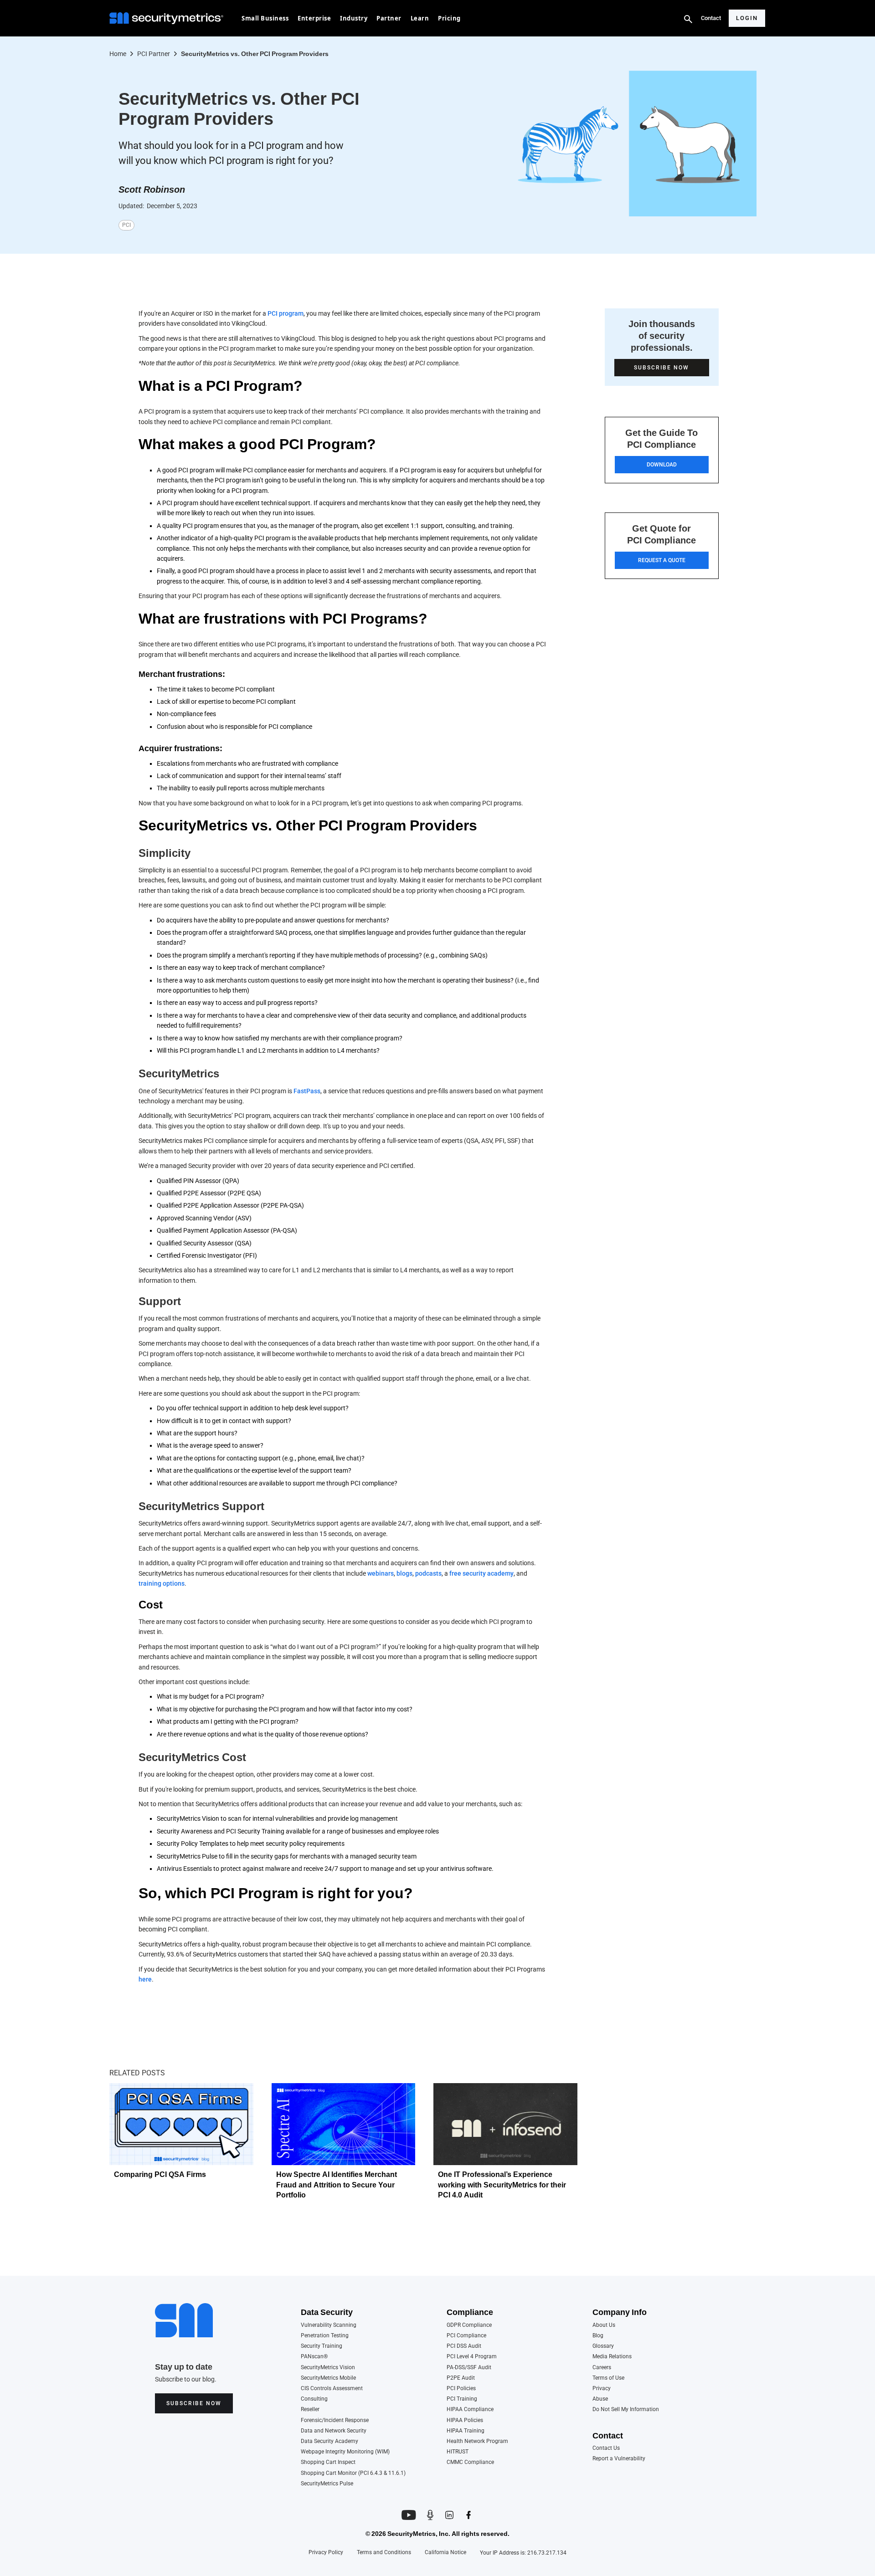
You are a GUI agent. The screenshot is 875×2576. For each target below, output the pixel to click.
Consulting (314, 2399)
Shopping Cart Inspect (328, 2462)
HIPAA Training (466, 2431)
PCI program (286, 313)
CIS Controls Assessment (332, 2389)
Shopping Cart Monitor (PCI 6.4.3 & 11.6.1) (353, 2473)
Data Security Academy (329, 2441)
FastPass (307, 1091)
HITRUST (458, 2452)
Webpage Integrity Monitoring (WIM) (345, 2452)
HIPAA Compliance (470, 2410)
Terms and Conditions (384, 2553)
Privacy (602, 2389)
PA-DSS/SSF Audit (469, 2368)
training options (162, 1583)
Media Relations (612, 2357)
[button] (265, 18)
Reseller (310, 2410)
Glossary (603, 2346)
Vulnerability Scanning (329, 2325)
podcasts (428, 1573)
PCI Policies (461, 2389)
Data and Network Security (334, 2431)
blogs (404, 1573)
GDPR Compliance (469, 2325)
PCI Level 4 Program (472, 2357)
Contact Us (606, 2448)
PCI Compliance (466, 2336)
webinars (381, 1573)
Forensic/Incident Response (335, 2420)
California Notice (445, 2553)
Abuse (600, 2399)
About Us (604, 2325)
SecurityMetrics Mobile (328, 2378)
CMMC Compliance (470, 2462)
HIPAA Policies (465, 2420)
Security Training (322, 2346)
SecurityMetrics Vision (328, 2368)
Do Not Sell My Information (626, 2410)
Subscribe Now (194, 2403)
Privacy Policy (326, 2553)
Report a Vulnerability (619, 2459)
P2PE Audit (461, 2378)
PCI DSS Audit (464, 2346)
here (145, 1979)
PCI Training (462, 2399)
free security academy (481, 1573)
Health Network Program (477, 2441)
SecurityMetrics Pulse (327, 2484)
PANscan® (314, 2357)
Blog (598, 2336)
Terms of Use (608, 2378)
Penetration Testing (325, 2336)
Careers (602, 2368)
